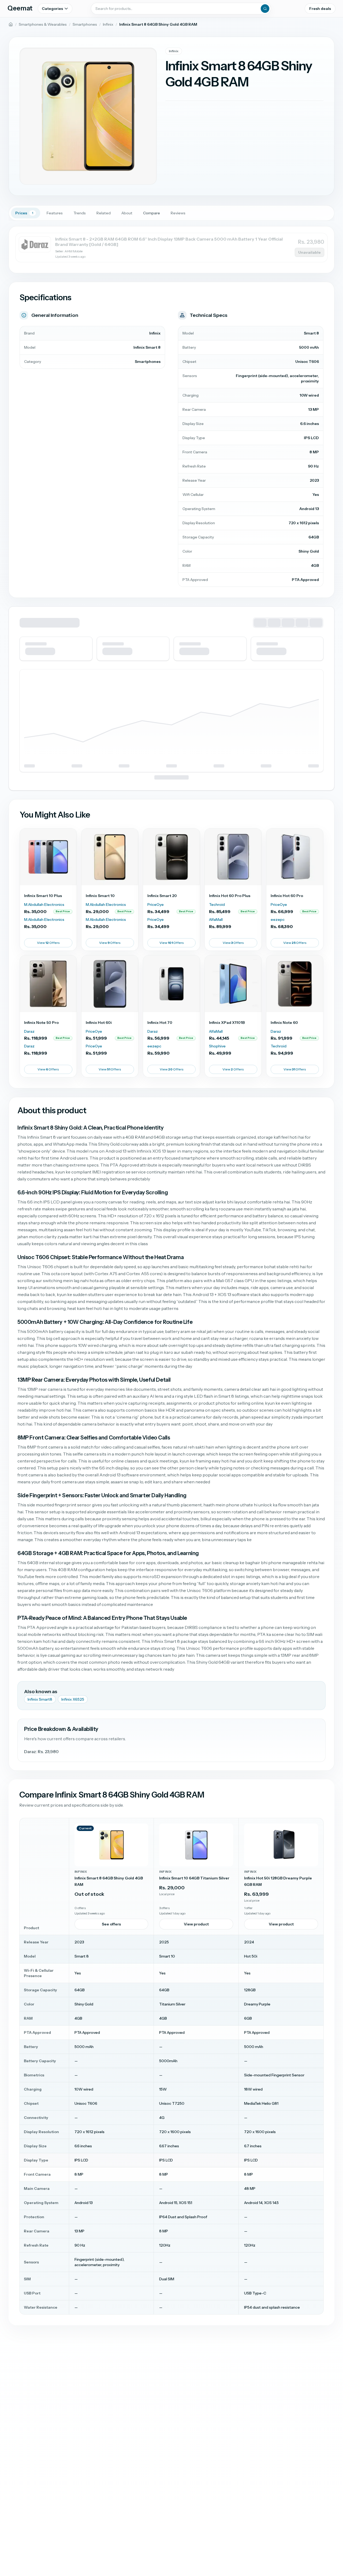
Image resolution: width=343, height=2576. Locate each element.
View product (196, 1924)
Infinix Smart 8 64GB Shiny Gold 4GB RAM (109, 1881)
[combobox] (181, 9)
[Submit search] (265, 9)
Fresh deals (320, 9)
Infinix (108, 24)
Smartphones (85, 24)
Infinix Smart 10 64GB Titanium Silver (194, 1878)
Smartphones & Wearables (43, 24)
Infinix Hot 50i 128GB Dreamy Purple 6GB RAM (278, 1881)
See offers (111, 1924)
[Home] (11, 24)
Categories (52, 9)
